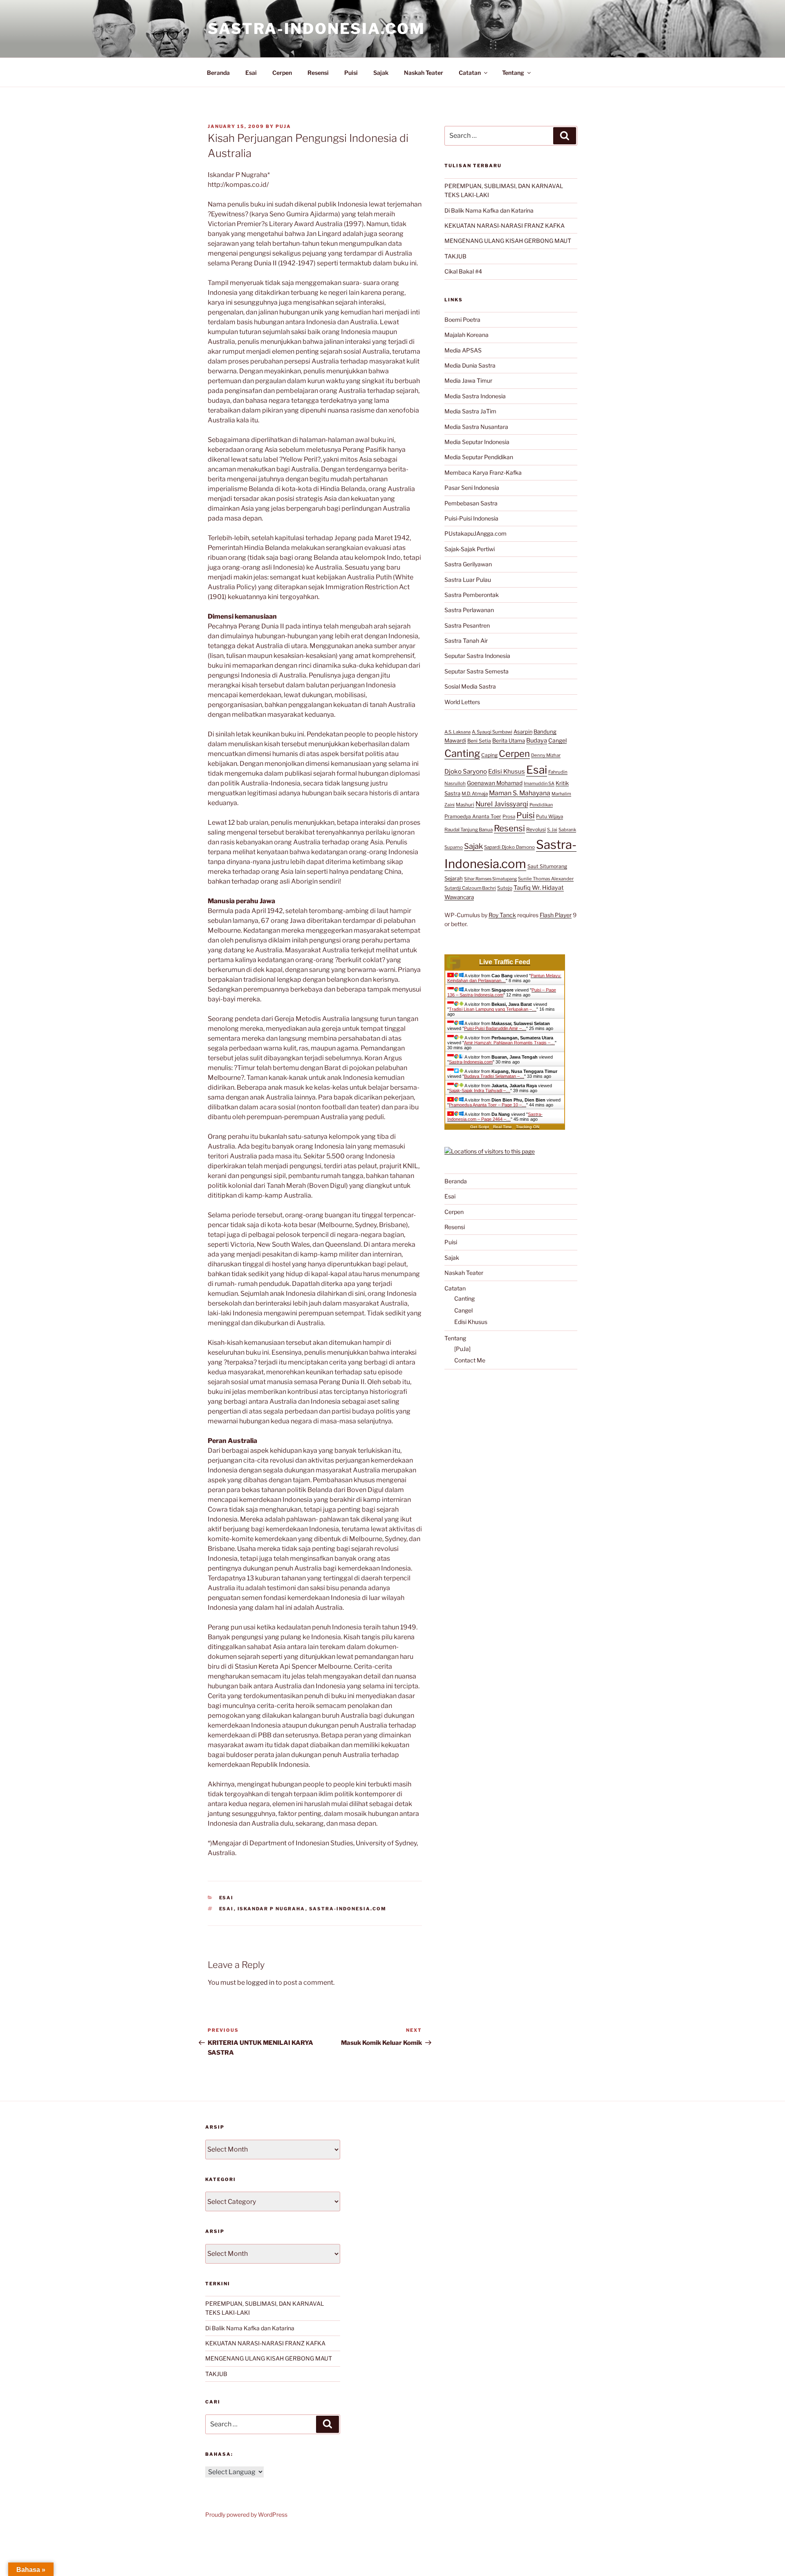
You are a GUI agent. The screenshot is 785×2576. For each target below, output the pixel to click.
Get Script (480, 1127)
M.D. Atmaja (475, 794)
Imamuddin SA (539, 783)
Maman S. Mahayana (520, 793)
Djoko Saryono (466, 771)
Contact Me (470, 1360)
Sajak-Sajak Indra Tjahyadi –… (480, 1091)
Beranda (218, 73)
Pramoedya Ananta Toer (473, 816)
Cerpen (282, 73)
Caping (489, 755)
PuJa (283, 126)
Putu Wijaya (549, 817)
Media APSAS (463, 350)
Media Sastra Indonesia (475, 396)
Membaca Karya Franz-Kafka (483, 472)
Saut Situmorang (547, 866)
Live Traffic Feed (505, 962)
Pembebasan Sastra (471, 503)
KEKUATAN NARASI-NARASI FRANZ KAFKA (505, 226)
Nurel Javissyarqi (502, 804)
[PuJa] (462, 1349)
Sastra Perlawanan (469, 610)
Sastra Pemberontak (472, 595)
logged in (260, 1982)
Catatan (470, 73)
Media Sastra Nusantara (476, 427)
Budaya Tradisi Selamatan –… (494, 1076)
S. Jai (552, 830)
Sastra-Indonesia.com (316, 29)
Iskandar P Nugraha (271, 1909)
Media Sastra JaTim (470, 411)
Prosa (509, 817)
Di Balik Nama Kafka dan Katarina (489, 210)
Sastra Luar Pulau (468, 580)
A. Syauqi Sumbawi (492, 732)
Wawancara (459, 897)
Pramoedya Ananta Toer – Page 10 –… (488, 1105)
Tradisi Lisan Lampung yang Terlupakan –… (493, 1009)
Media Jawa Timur (468, 380)
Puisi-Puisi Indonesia (471, 518)
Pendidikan (541, 805)
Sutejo (505, 888)
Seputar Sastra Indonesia (477, 656)
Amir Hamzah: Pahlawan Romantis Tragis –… (509, 1043)
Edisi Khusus (507, 772)
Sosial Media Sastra (470, 686)
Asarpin (523, 732)
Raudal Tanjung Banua (469, 830)
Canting (462, 753)
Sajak (381, 73)
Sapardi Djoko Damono (509, 847)
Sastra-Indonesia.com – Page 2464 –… (495, 1117)
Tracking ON (528, 1127)
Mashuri (465, 805)
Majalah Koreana (467, 335)
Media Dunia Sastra (470, 365)
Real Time (502, 1127)
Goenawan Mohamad (495, 783)
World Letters (462, 702)
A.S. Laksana (458, 732)
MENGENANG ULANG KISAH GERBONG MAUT (508, 241)
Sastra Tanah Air (466, 641)
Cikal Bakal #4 (463, 271)
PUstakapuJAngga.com (475, 533)
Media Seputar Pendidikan (479, 457)
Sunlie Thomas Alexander (546, 879)
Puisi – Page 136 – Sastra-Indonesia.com (502, 992)
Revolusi (536, 829)
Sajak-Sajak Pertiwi (470, 549)
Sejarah (454, 878)
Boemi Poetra (462, 320)
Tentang (513, 73)
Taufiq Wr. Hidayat (539, 888)
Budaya (537, 740)
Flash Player (556, 915)
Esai (251, 73)
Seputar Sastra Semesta (477, 671)
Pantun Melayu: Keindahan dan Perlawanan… (504, 978)
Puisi (351, 73)
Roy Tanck (502, 915)
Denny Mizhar (546, 755)
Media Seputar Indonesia (477, 442)
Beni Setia (479, 741)
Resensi (318, 73)
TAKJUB (455, 256)
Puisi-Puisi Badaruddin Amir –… (495, 1028)
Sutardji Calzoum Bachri (470, 888)
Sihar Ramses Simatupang (490, 879)
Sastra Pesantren (467, 625)
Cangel (557, 740)
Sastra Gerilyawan (468, 564)
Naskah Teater (424, 73)
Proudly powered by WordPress (246, 2514)
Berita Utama (509, 740)
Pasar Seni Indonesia (472, 488)
